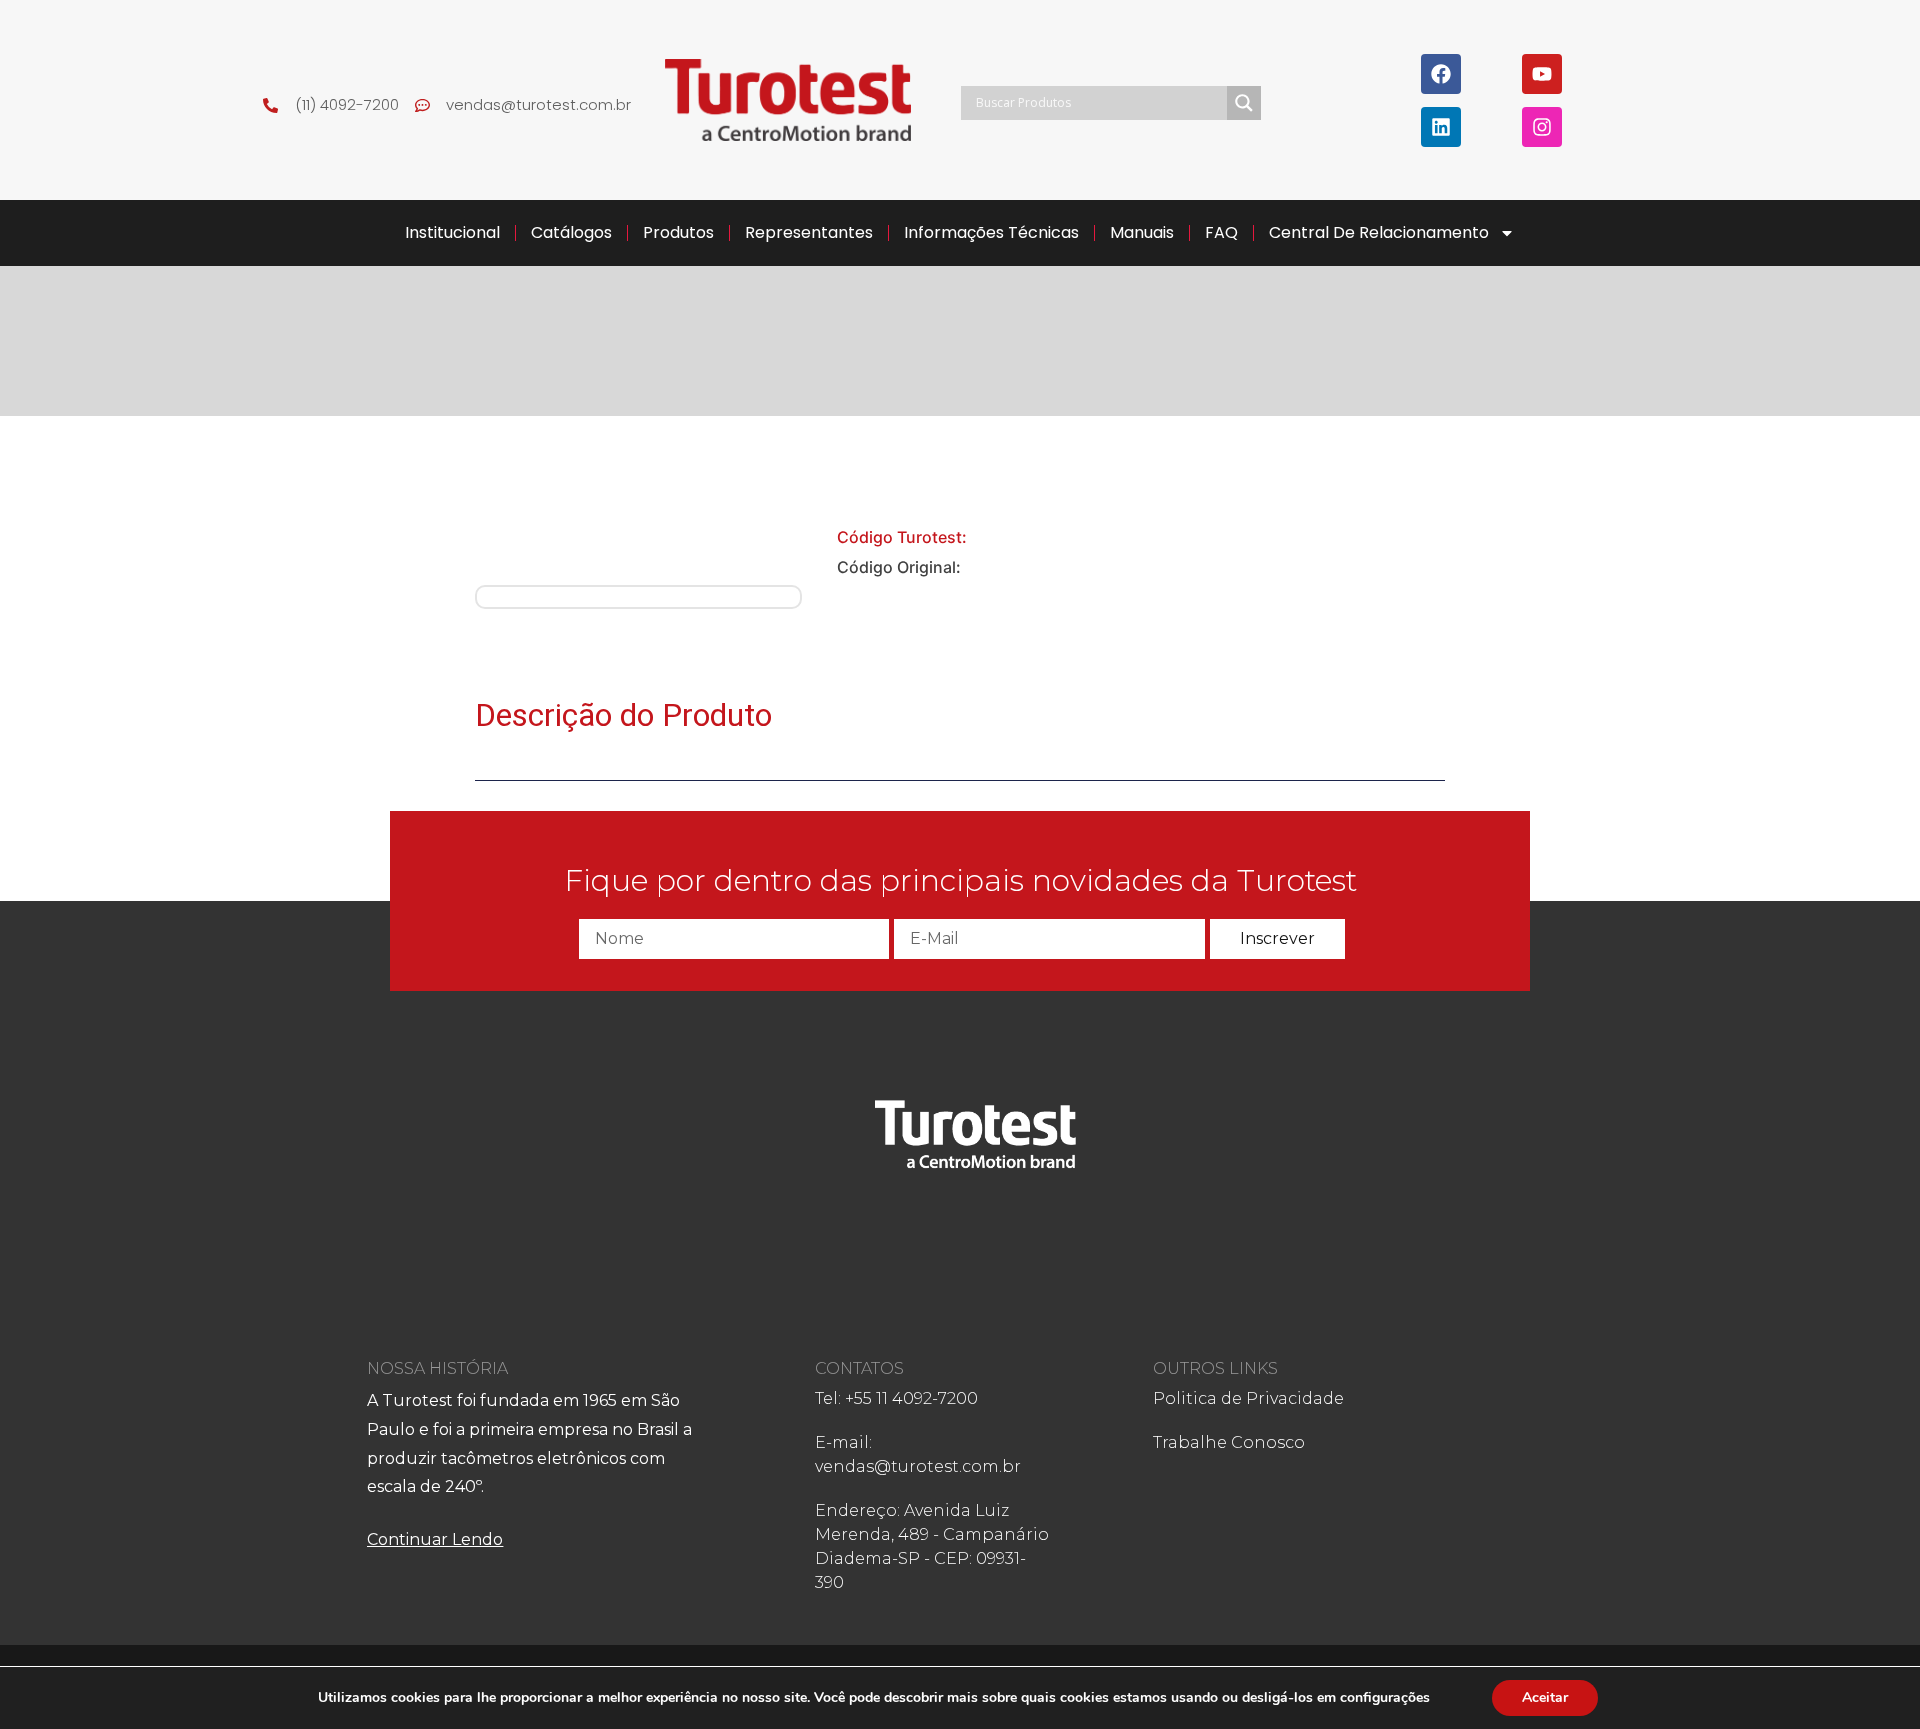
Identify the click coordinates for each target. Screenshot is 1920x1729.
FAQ (1221, 232)
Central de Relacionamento (1379, 232)
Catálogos (571, 232)
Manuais (1142, 232)
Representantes (809, 232)
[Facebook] (1441, 74)
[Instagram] (1542, 127)
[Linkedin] (1441, 127)
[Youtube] (1542, 74)
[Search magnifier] (1244, 103)
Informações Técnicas (991, 232)
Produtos (678, 232)
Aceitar (1545, 1697)
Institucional (452, 232)
